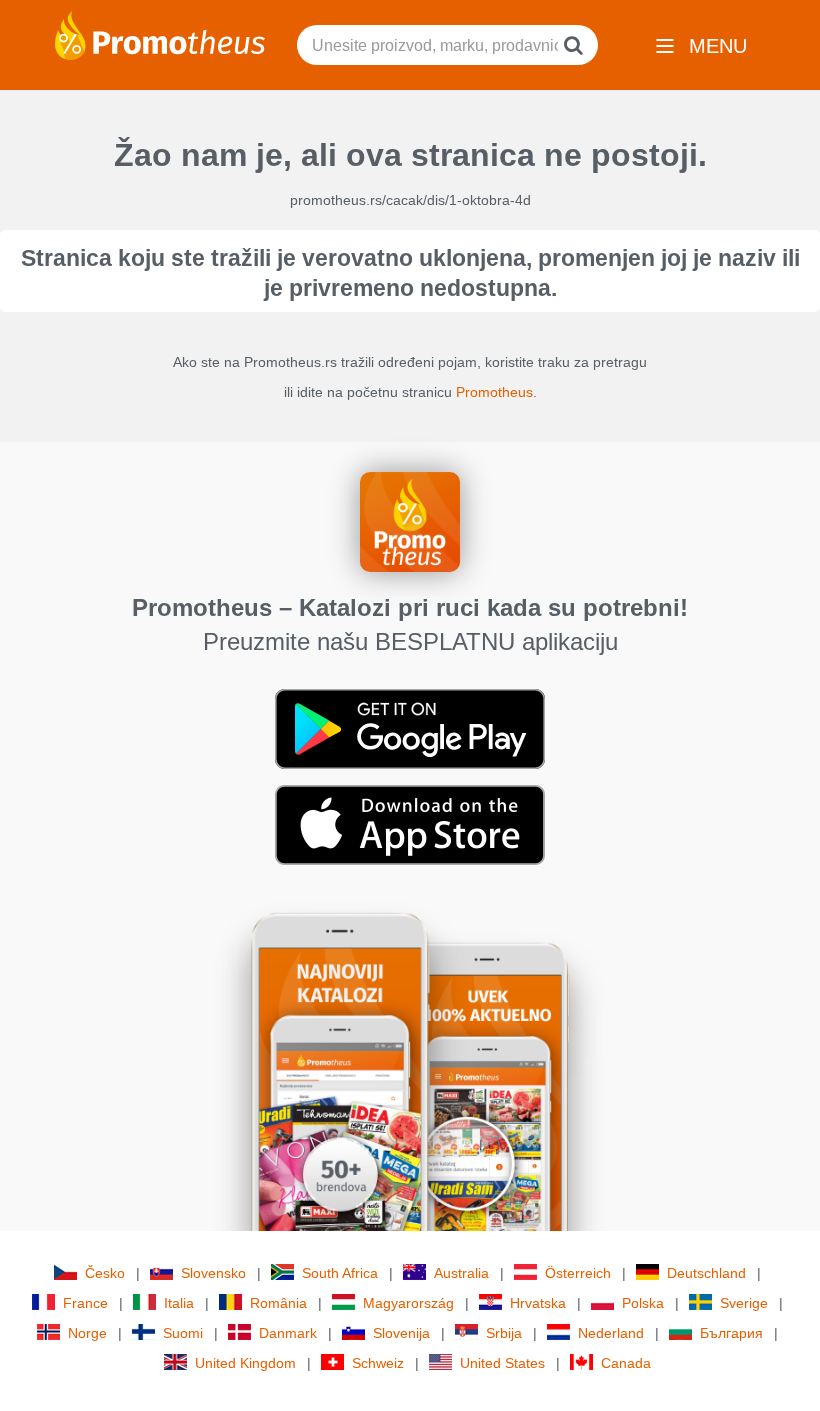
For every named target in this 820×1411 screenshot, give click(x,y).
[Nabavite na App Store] (410, 824)
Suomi (183, 1333)
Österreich (578, 1273)
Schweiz (378, 1363)
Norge (87, 1333)
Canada (626, 1363)
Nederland (611, 1333)
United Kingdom (245, 1363)
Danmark (288, 1333)
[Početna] (160, 34)
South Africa (340, 1273)
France (85, 1303)
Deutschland (706, 1273)
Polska (643, 1303)
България (731, 1333)
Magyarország (408, 1303)
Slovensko (213, 1273)
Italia (179, 1303)
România (278, 1303)
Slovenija (401, 1333)
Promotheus (494, 392)
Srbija (504, 1333)
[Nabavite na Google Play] (410, 728)
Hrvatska (538, 1303)
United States (502, 1363)
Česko (105, 1273)
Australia (461, 1273)
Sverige (744, 1303)
